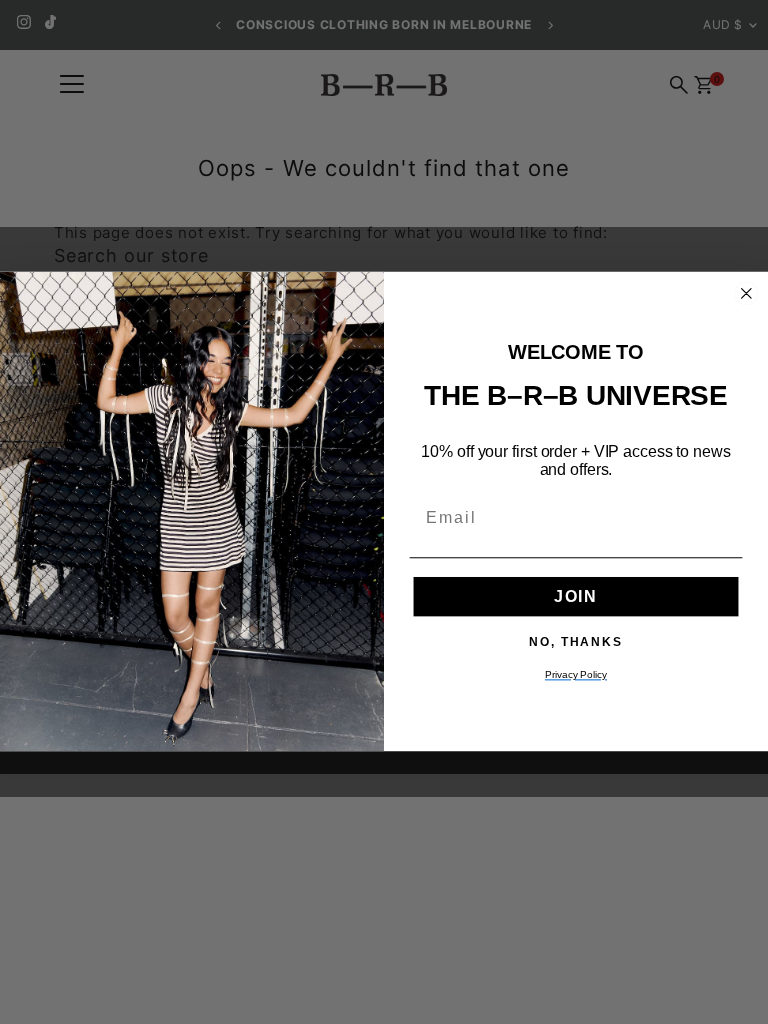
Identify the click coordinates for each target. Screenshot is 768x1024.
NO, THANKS (576, 642)
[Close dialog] (747, 294)
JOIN (576, 597)
